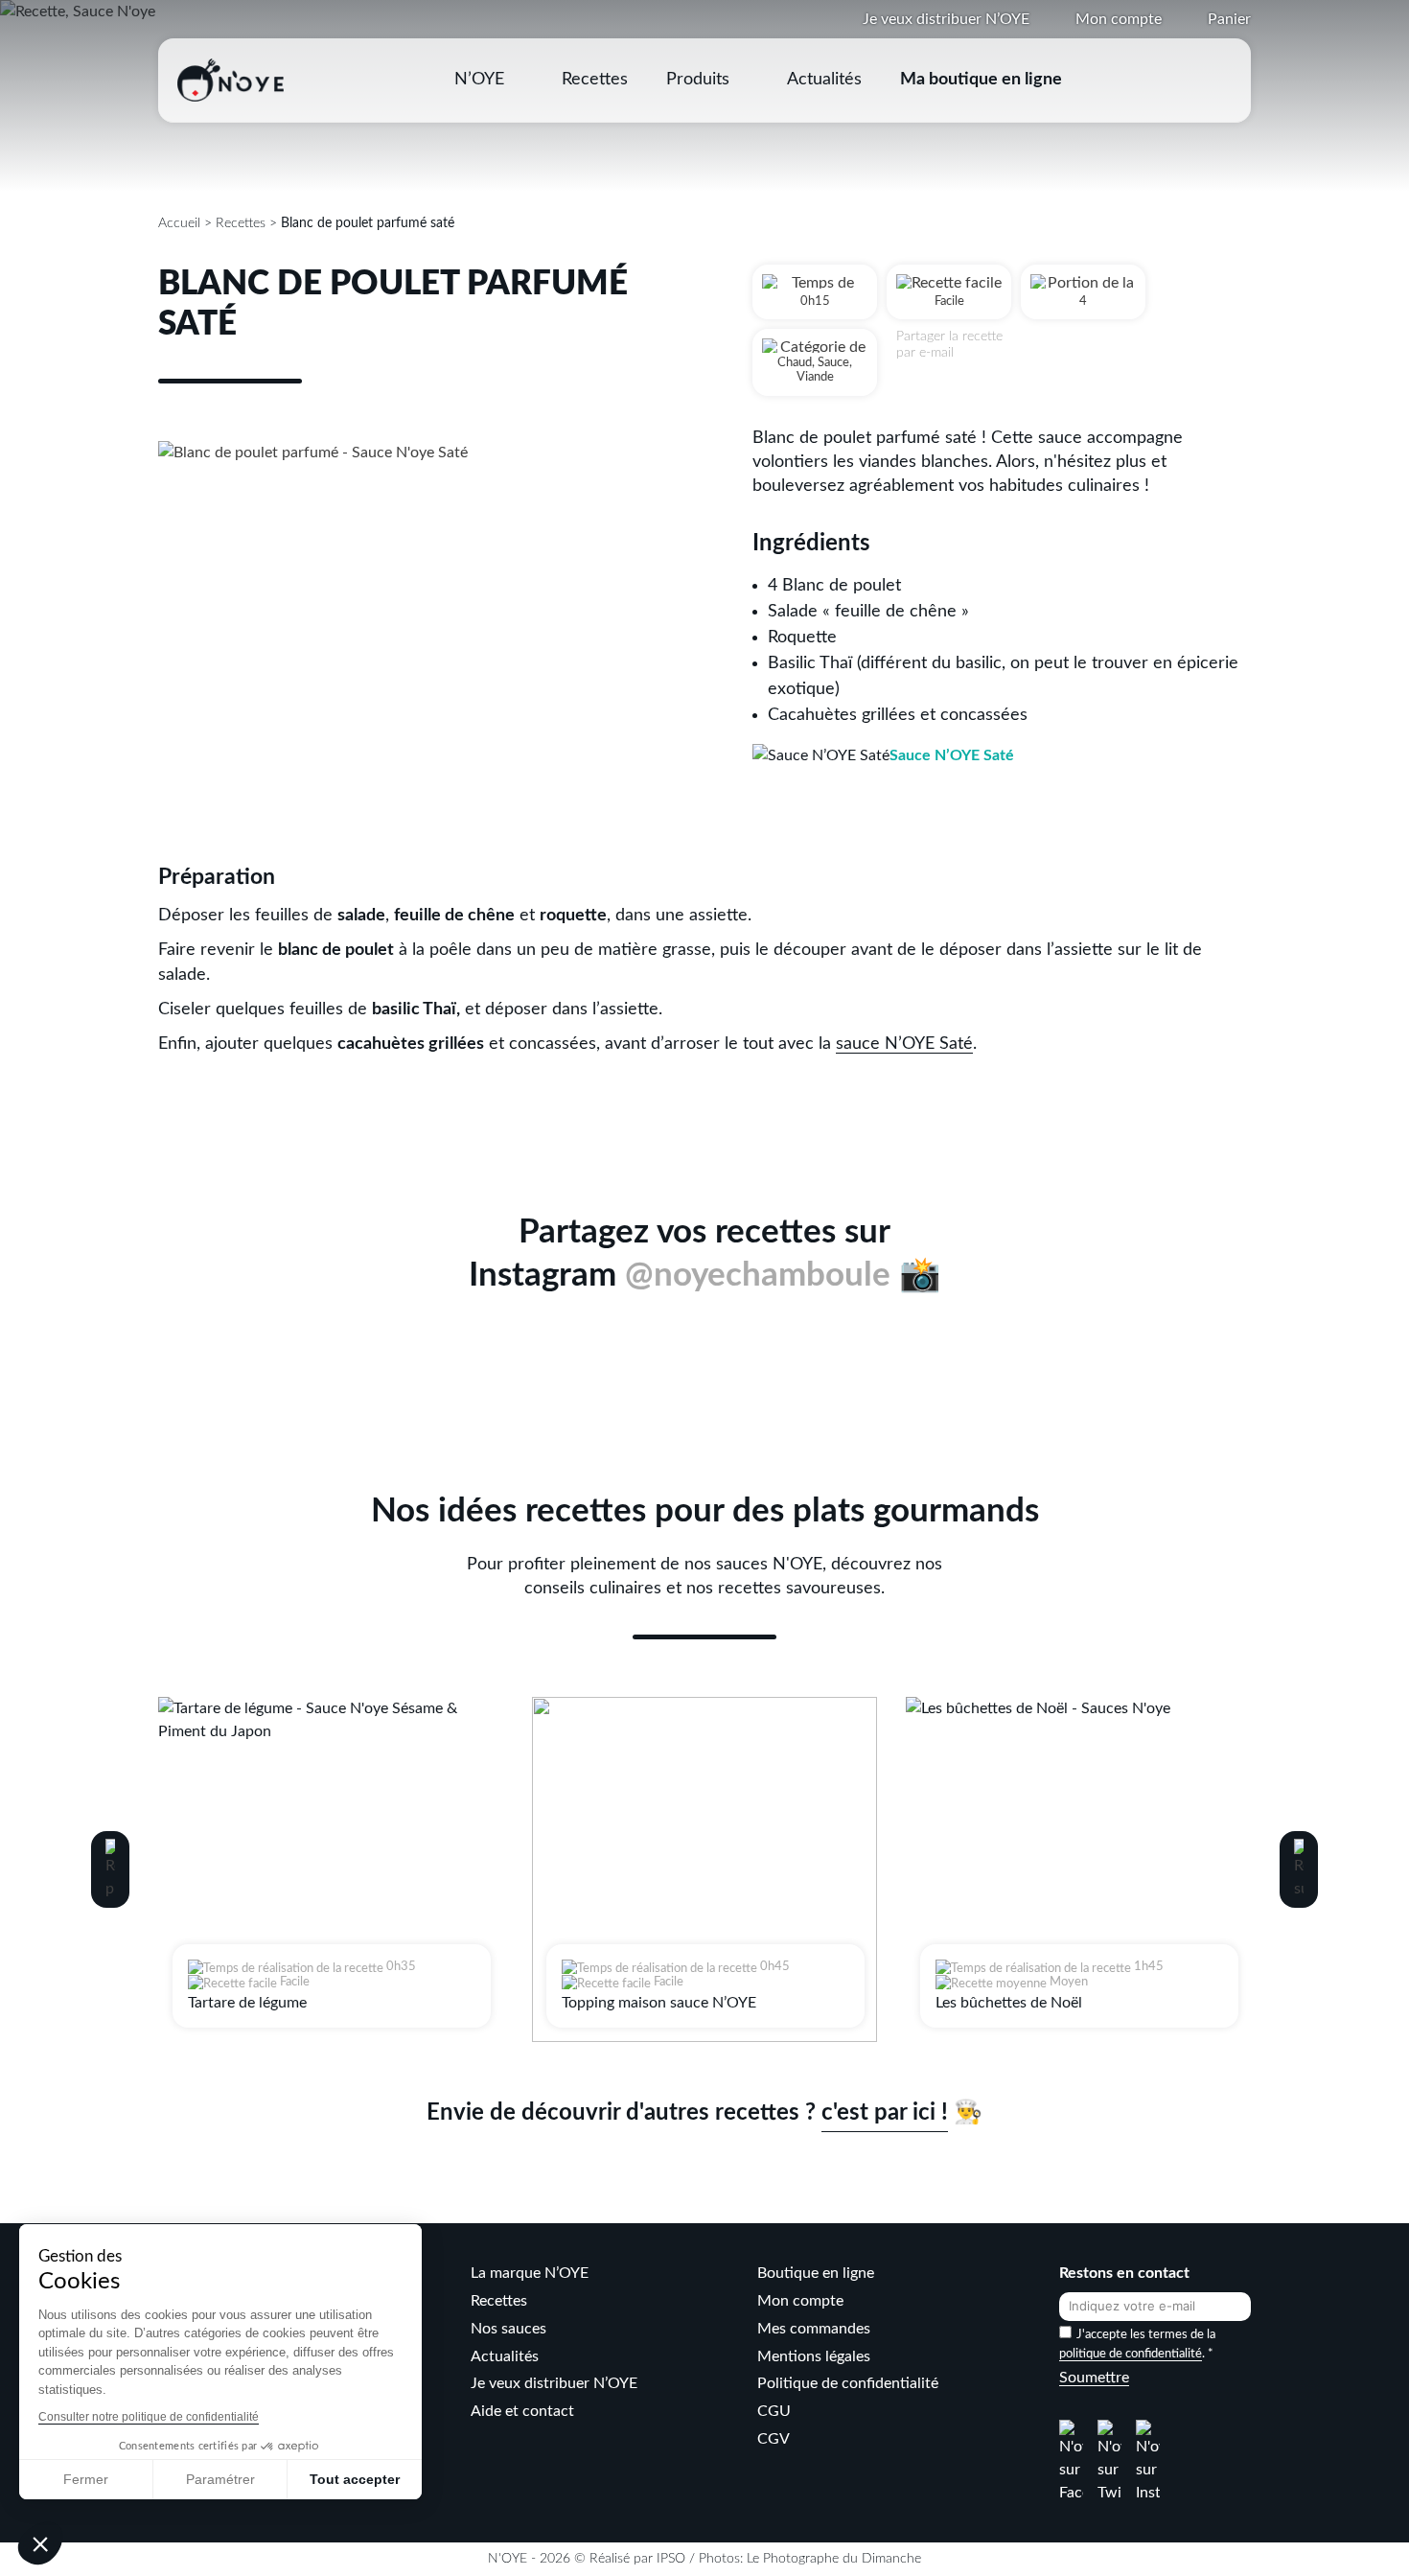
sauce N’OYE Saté (904, 1044)
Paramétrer (220, 2479)
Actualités (824, 80)
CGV (774, 2439)
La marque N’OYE (530, 2273)
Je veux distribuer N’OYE (946, 19)
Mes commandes (814, 2329)
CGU (774, 2411)
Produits (698, 80)
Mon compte (1119, 19)
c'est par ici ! (885, 2113)
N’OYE (479, 80)
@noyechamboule (758, 1276)
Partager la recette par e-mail (949, 345)
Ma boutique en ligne (981, 80)
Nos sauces (508, 2329)
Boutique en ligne (816, 2273)
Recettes (595, 80)
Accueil (179, 223)
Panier (1229, 19)
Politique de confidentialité (848, 2383)
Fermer (86, 2479)
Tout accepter (355, 2479)
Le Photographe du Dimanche (834, 2559)
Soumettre (1094, 2378)
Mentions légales (814, 2356)
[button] (110, 1869)
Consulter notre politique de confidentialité (149, 2417)
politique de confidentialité (1131, 2354)
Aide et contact (522, 2411)
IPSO (671, 2559)
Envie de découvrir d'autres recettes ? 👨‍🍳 (704, 2113)
